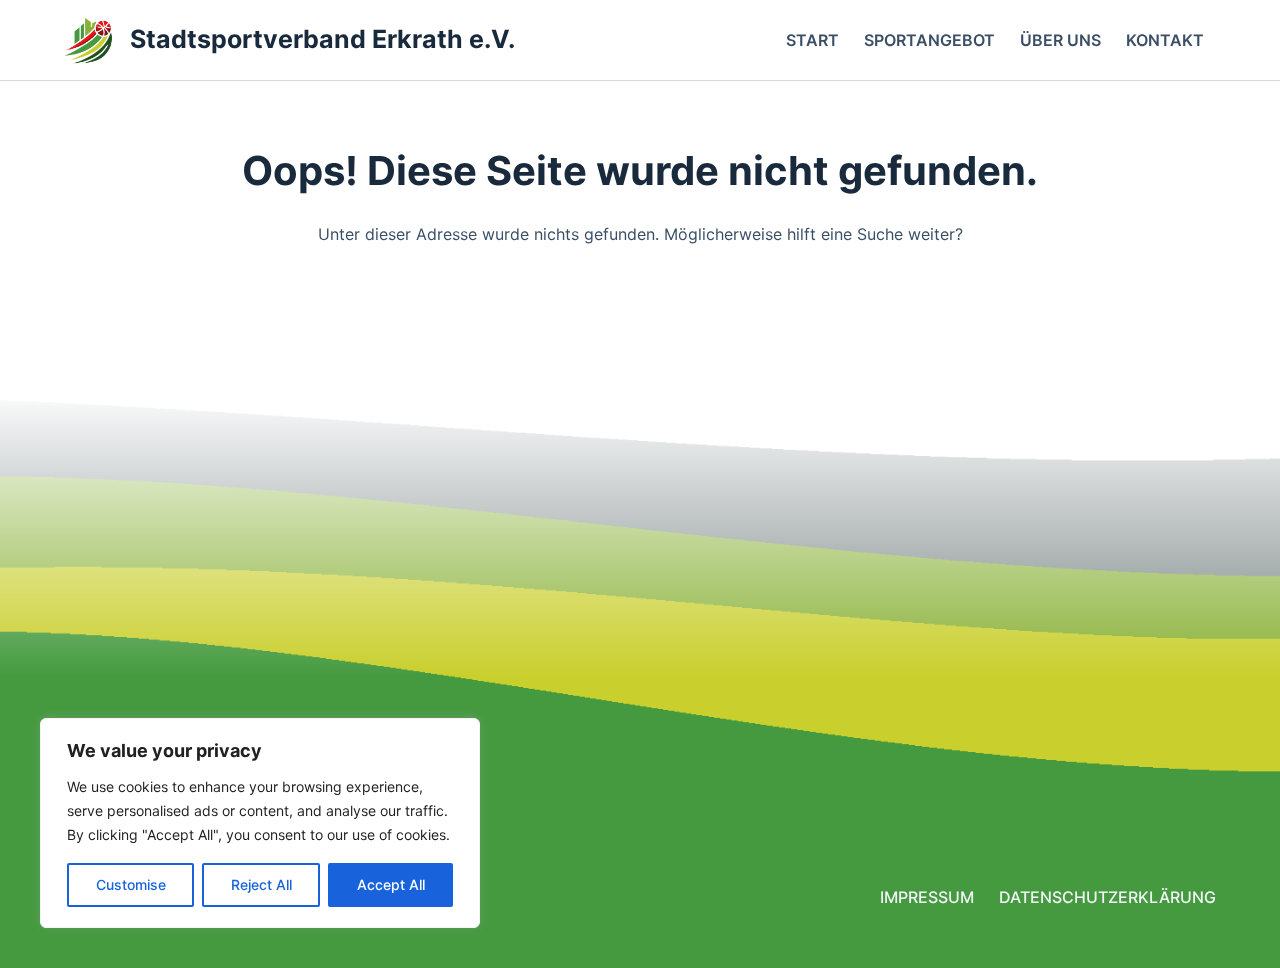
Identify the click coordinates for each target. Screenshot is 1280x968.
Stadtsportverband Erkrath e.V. (322, 39)
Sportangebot (929, 40)
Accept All (391, 884)
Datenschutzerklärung (1107, 897)
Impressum (927, 897)
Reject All (261, 884)
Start (812, 40)
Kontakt (1165, 40)
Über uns (1060, 40)
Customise (131, 884)
